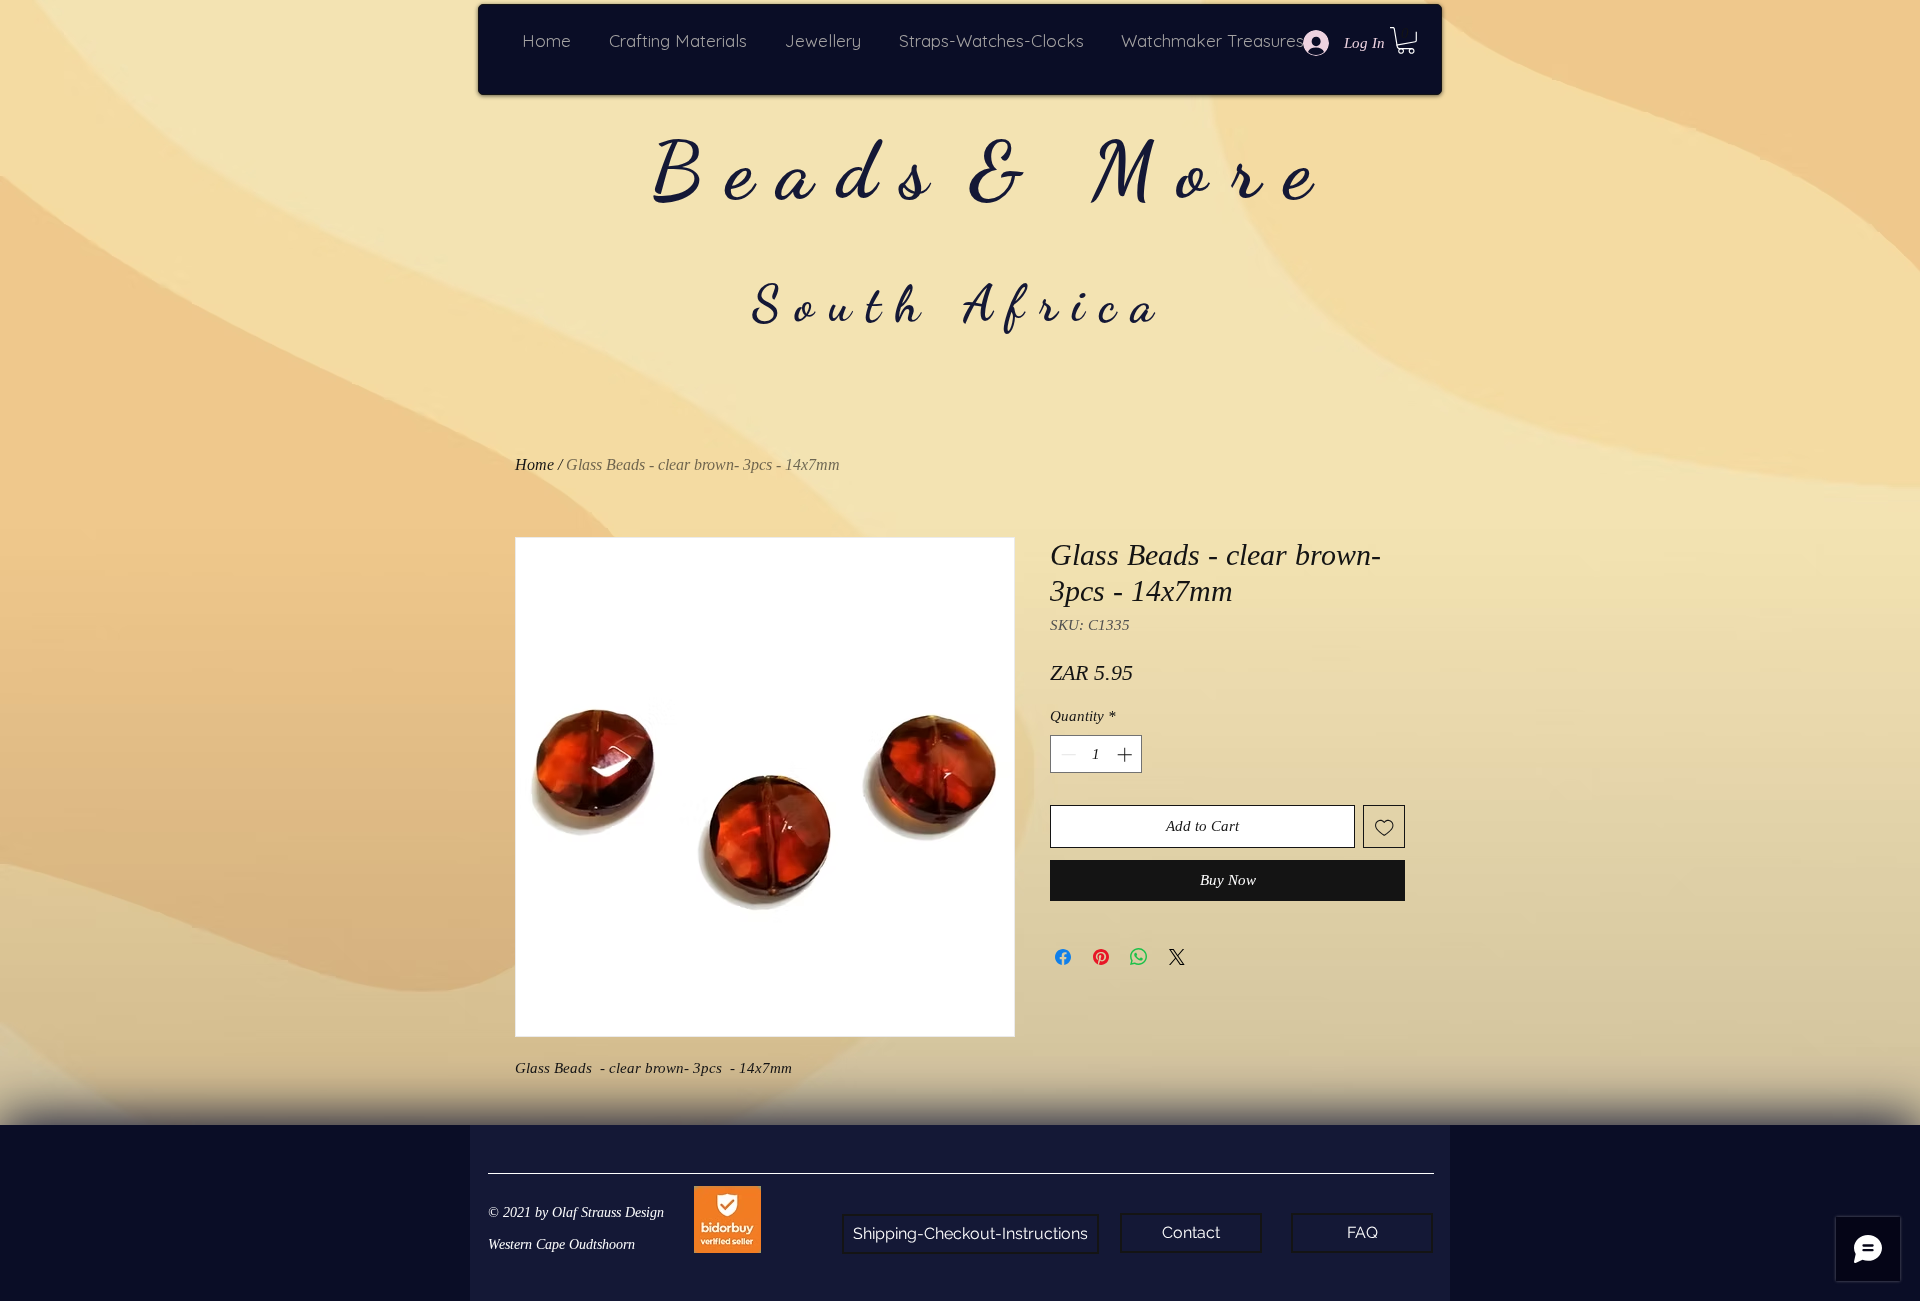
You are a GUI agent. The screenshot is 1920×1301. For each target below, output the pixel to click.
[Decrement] (1066, 754)
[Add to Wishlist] (1384, 826)
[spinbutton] (1096, 754)
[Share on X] (1177, 957)
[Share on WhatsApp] (1139, 957)
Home (534, 464)
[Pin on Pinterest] (1101, 957)
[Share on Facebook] (1063, 957)
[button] (682, 40)
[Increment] (1126, 754)
